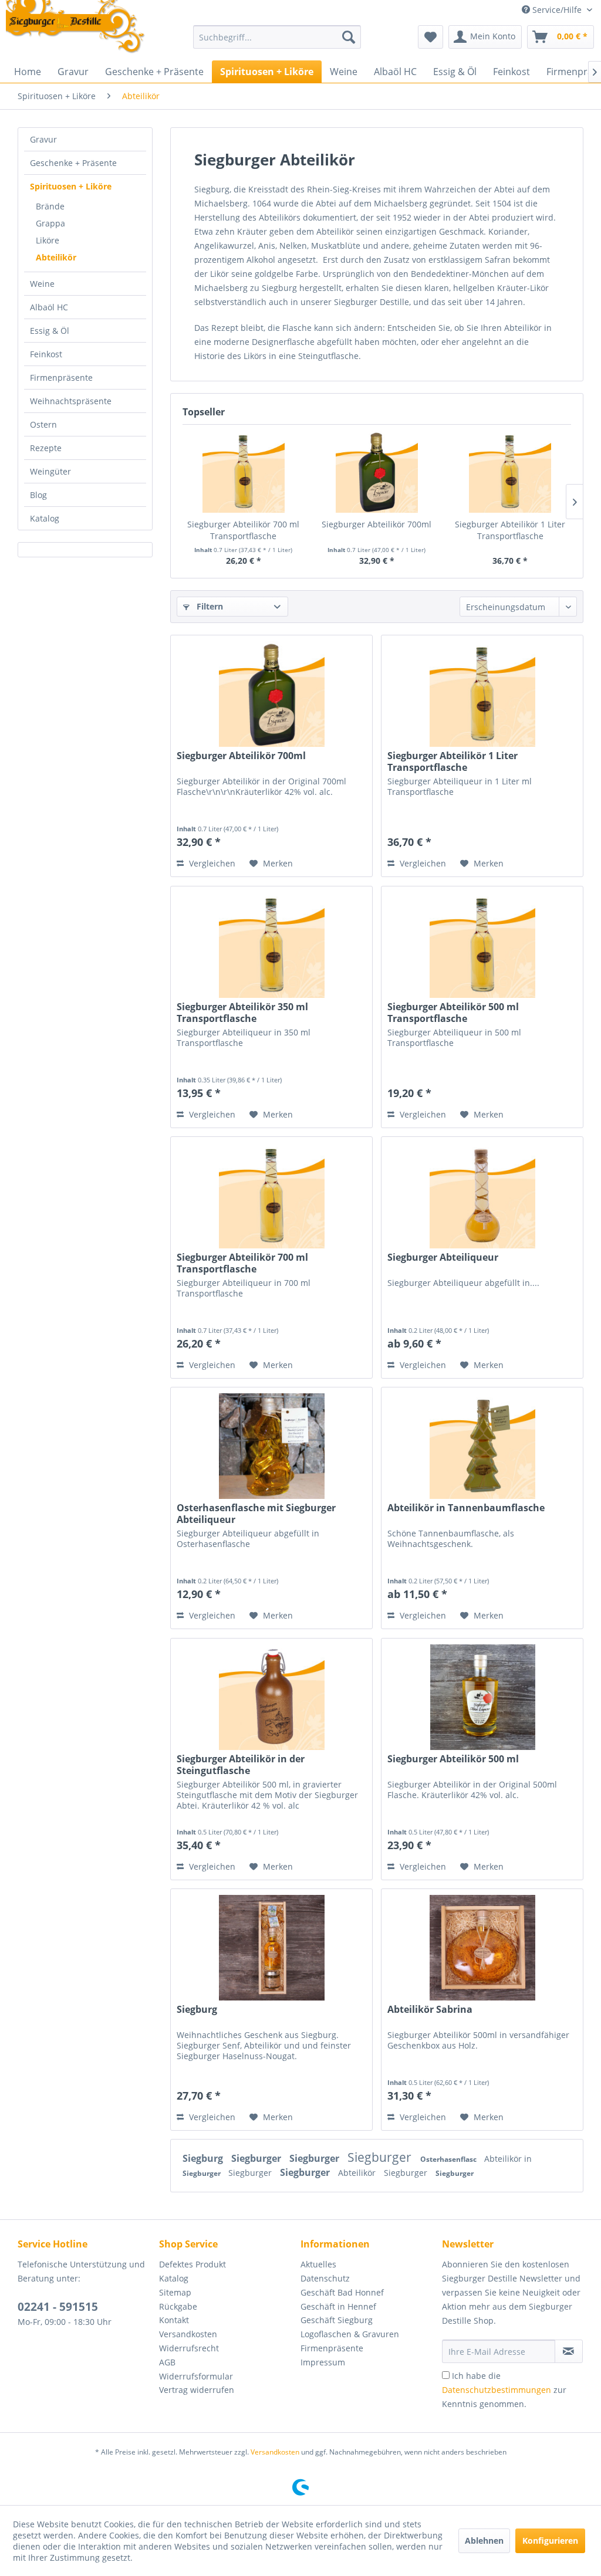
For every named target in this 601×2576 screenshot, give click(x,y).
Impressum (323, 2362)
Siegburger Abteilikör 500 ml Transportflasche (453, 1013)
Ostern (43, 424)
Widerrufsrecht (189, 2348)
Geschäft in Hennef (338, 2306)
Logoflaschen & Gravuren (350, 2334)
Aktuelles (318, 2264)
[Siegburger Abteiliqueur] (482, 1196)
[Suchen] (349, 37)
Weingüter (50, 471)
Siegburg (197, 2010)
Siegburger (257, 2158)
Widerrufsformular (196, 2376)
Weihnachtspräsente (71, 401)
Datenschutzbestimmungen (497, 2390)
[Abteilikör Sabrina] (482, 1948)
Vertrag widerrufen (197, 2390)
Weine (42, 284)
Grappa (50, 223)
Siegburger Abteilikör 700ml (377, 524)
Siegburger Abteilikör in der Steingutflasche (241, 1765)
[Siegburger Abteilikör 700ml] (377, 472)
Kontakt (174, 2320)
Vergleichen (211, 863)
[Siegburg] (271, 1948)
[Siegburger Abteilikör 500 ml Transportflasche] (482, 945)
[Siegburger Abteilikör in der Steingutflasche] (271, 1697)
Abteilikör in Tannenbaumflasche (466, 1508)
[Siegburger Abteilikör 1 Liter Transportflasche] (510, 472)
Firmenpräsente (61, 378)
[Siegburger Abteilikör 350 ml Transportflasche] (271, 945)
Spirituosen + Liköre (71, 186)
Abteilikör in (508, 2159)
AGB (167, 2362)
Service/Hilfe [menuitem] (557, 10)
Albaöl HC (49, 307)
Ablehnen (484, 2541)
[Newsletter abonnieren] (569, 2351)
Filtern (209, 606)
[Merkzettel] (431, 37)
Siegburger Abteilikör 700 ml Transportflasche (243, 530)
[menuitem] (277, 37)
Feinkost (46, 354)
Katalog (45, 518)
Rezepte (46, 448)
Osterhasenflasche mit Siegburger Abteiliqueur (256, 1514)
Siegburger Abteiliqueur (443, 1257)
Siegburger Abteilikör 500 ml (453, 1759)
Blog (38, 495)
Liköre (48, 240)
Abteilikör (56, 257)
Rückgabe (178, 2306)
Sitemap (175, 2292)
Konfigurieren (550, 2541)
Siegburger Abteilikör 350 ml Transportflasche (242, 1013)
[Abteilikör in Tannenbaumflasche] (482, 1446)
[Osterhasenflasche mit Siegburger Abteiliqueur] (271, 1446)
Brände (50, 206)
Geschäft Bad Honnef (342, 2292)
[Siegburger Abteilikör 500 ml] (482, 1697)
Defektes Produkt (193, 2264)
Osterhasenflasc (449, 2159)
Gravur (43, 139)
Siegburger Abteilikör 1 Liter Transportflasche (510, 530)
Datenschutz (325, 2278)
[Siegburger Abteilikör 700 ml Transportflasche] (243, 472)
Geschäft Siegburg (337, 2320)
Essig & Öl (50, 331)
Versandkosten (188, 2334)
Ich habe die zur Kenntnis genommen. (504, 2390)
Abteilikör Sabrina (430, 2010)
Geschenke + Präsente (73, 163)
